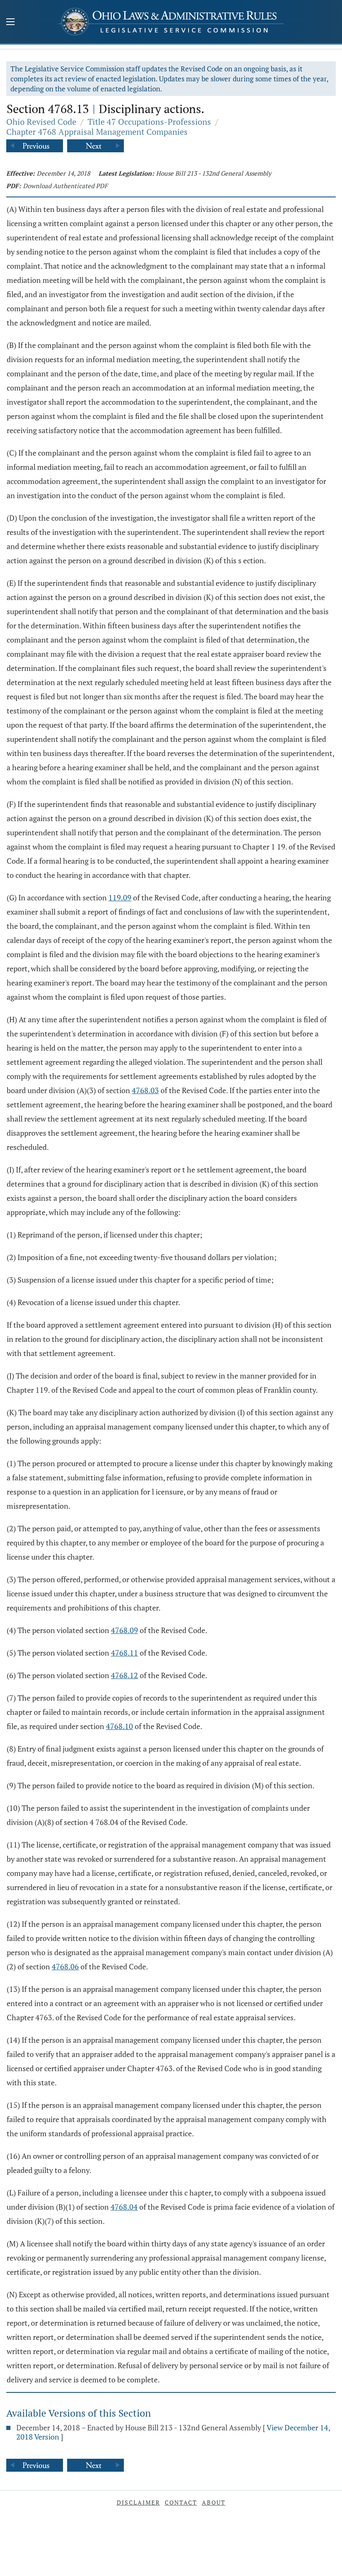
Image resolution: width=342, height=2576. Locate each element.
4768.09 (124, 1630)
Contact (181, 2502)
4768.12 (124, 1675)
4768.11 (124, 1653)
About (214, 2502)
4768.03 (145, 1090)
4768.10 (119, 1726)
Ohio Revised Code (41, 122)
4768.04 (124, 2207)
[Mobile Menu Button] (10, 23)
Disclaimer (138, 2502)
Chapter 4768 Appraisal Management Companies (97, 132)
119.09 (120, 897)
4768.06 (65, 1966)
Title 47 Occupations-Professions (149, 122)
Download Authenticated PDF (65, 186)
